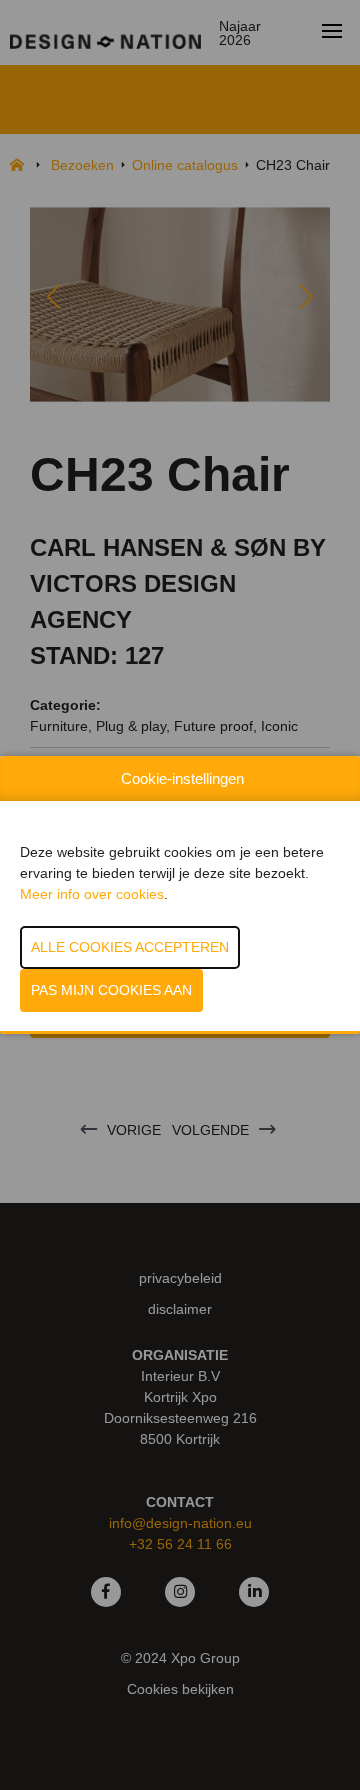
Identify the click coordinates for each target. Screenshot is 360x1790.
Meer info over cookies (92, 894)
